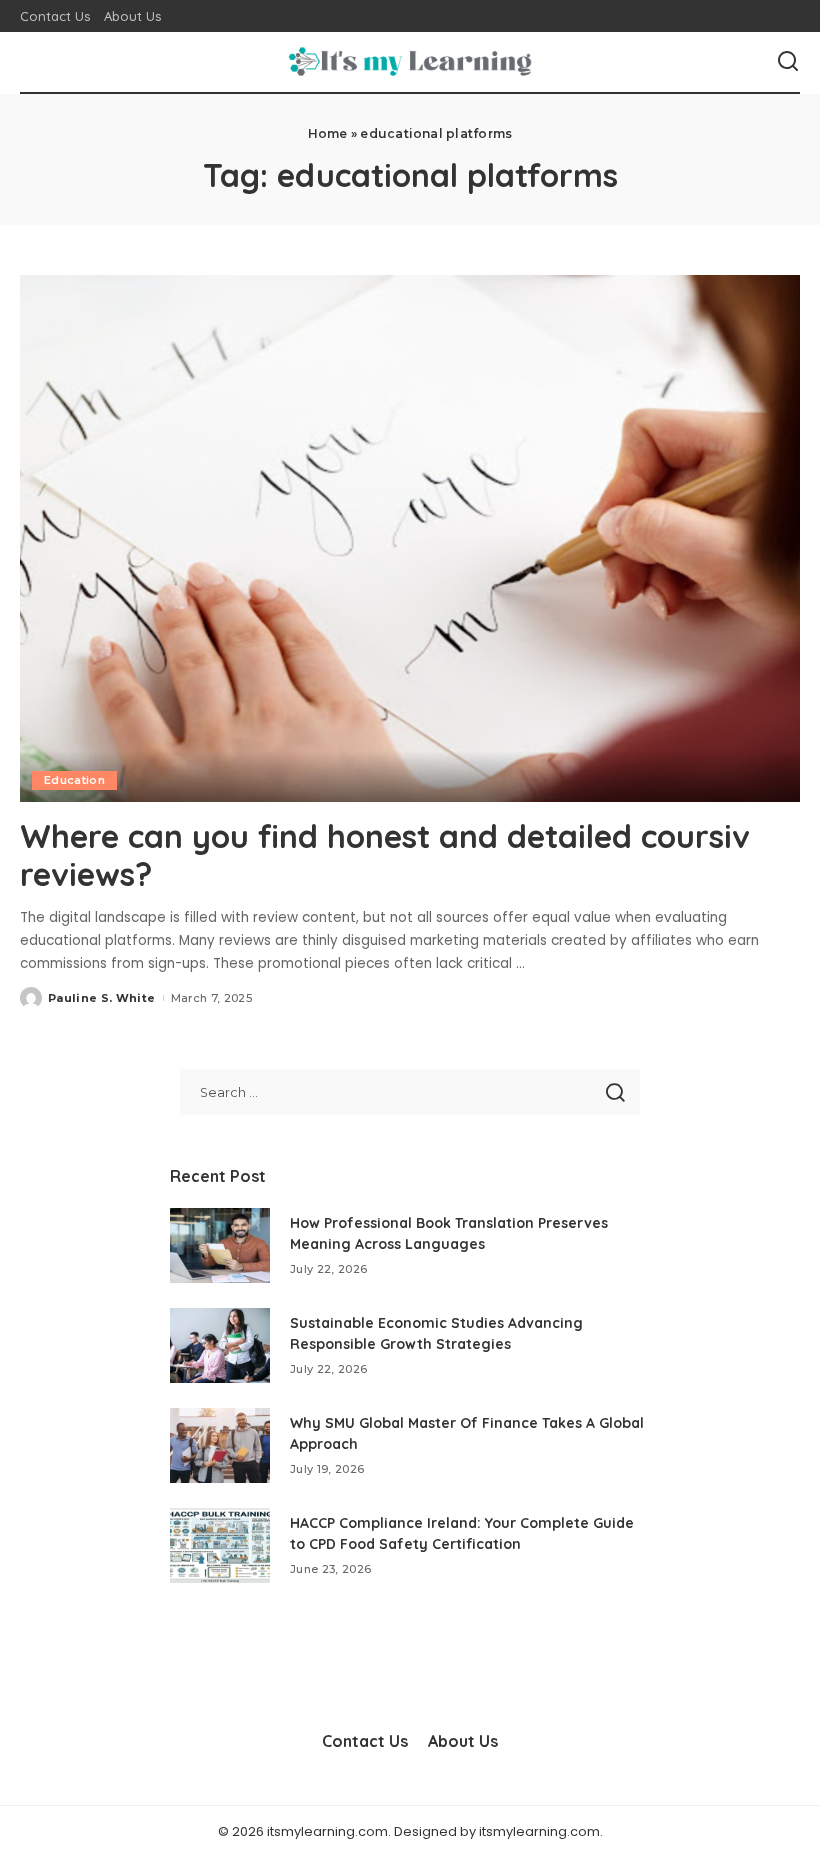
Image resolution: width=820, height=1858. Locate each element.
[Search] (788, 62)
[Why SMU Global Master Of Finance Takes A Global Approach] (220, 1445)
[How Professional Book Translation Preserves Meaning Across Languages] (220, 1245)
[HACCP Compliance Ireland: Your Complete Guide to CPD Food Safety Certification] (220, 1545)
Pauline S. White (102, 998)
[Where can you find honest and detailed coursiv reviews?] (410, 538)
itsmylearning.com (539, 1831)
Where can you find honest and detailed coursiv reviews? (385, 855)
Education (74, 780)
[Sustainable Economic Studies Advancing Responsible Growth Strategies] (220, 1345)
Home (328, 133)
